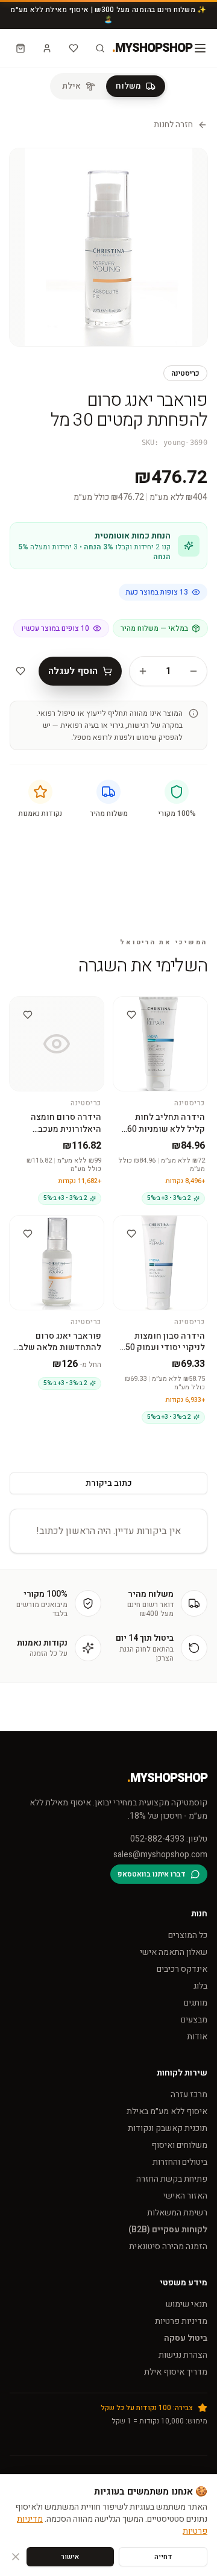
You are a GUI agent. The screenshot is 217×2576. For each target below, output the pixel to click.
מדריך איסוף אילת (176, 2372)
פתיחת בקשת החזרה (172, 2179)
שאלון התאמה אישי (174, 1952)
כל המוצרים (188, 1935)
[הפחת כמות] (193, 671)
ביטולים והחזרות (180, 2162)
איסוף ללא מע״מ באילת (167, 2111)
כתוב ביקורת (109, 1483)
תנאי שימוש (187, 2304)
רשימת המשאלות (177, 2213)
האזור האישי (185, 2196)
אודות (197, 2037)
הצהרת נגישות (183, 2355)
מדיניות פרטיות (181, 2321)
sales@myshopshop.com (160, 1855)
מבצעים (194, 2020)
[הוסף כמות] (143, 671)
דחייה (163, 2557)
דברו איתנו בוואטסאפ (152, 1874)
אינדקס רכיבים (182, 1969)
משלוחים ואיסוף (179, 2145)
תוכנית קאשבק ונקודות (168, 2128)
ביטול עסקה (186, 2338)
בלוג (200, 1986)
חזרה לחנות (173, 125)
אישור (70, 2557)
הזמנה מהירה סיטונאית (168, 2246)
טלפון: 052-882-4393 (169, 1839)
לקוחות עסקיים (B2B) (168, 2230)
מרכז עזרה (189, 2095)
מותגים (196, 2003)
